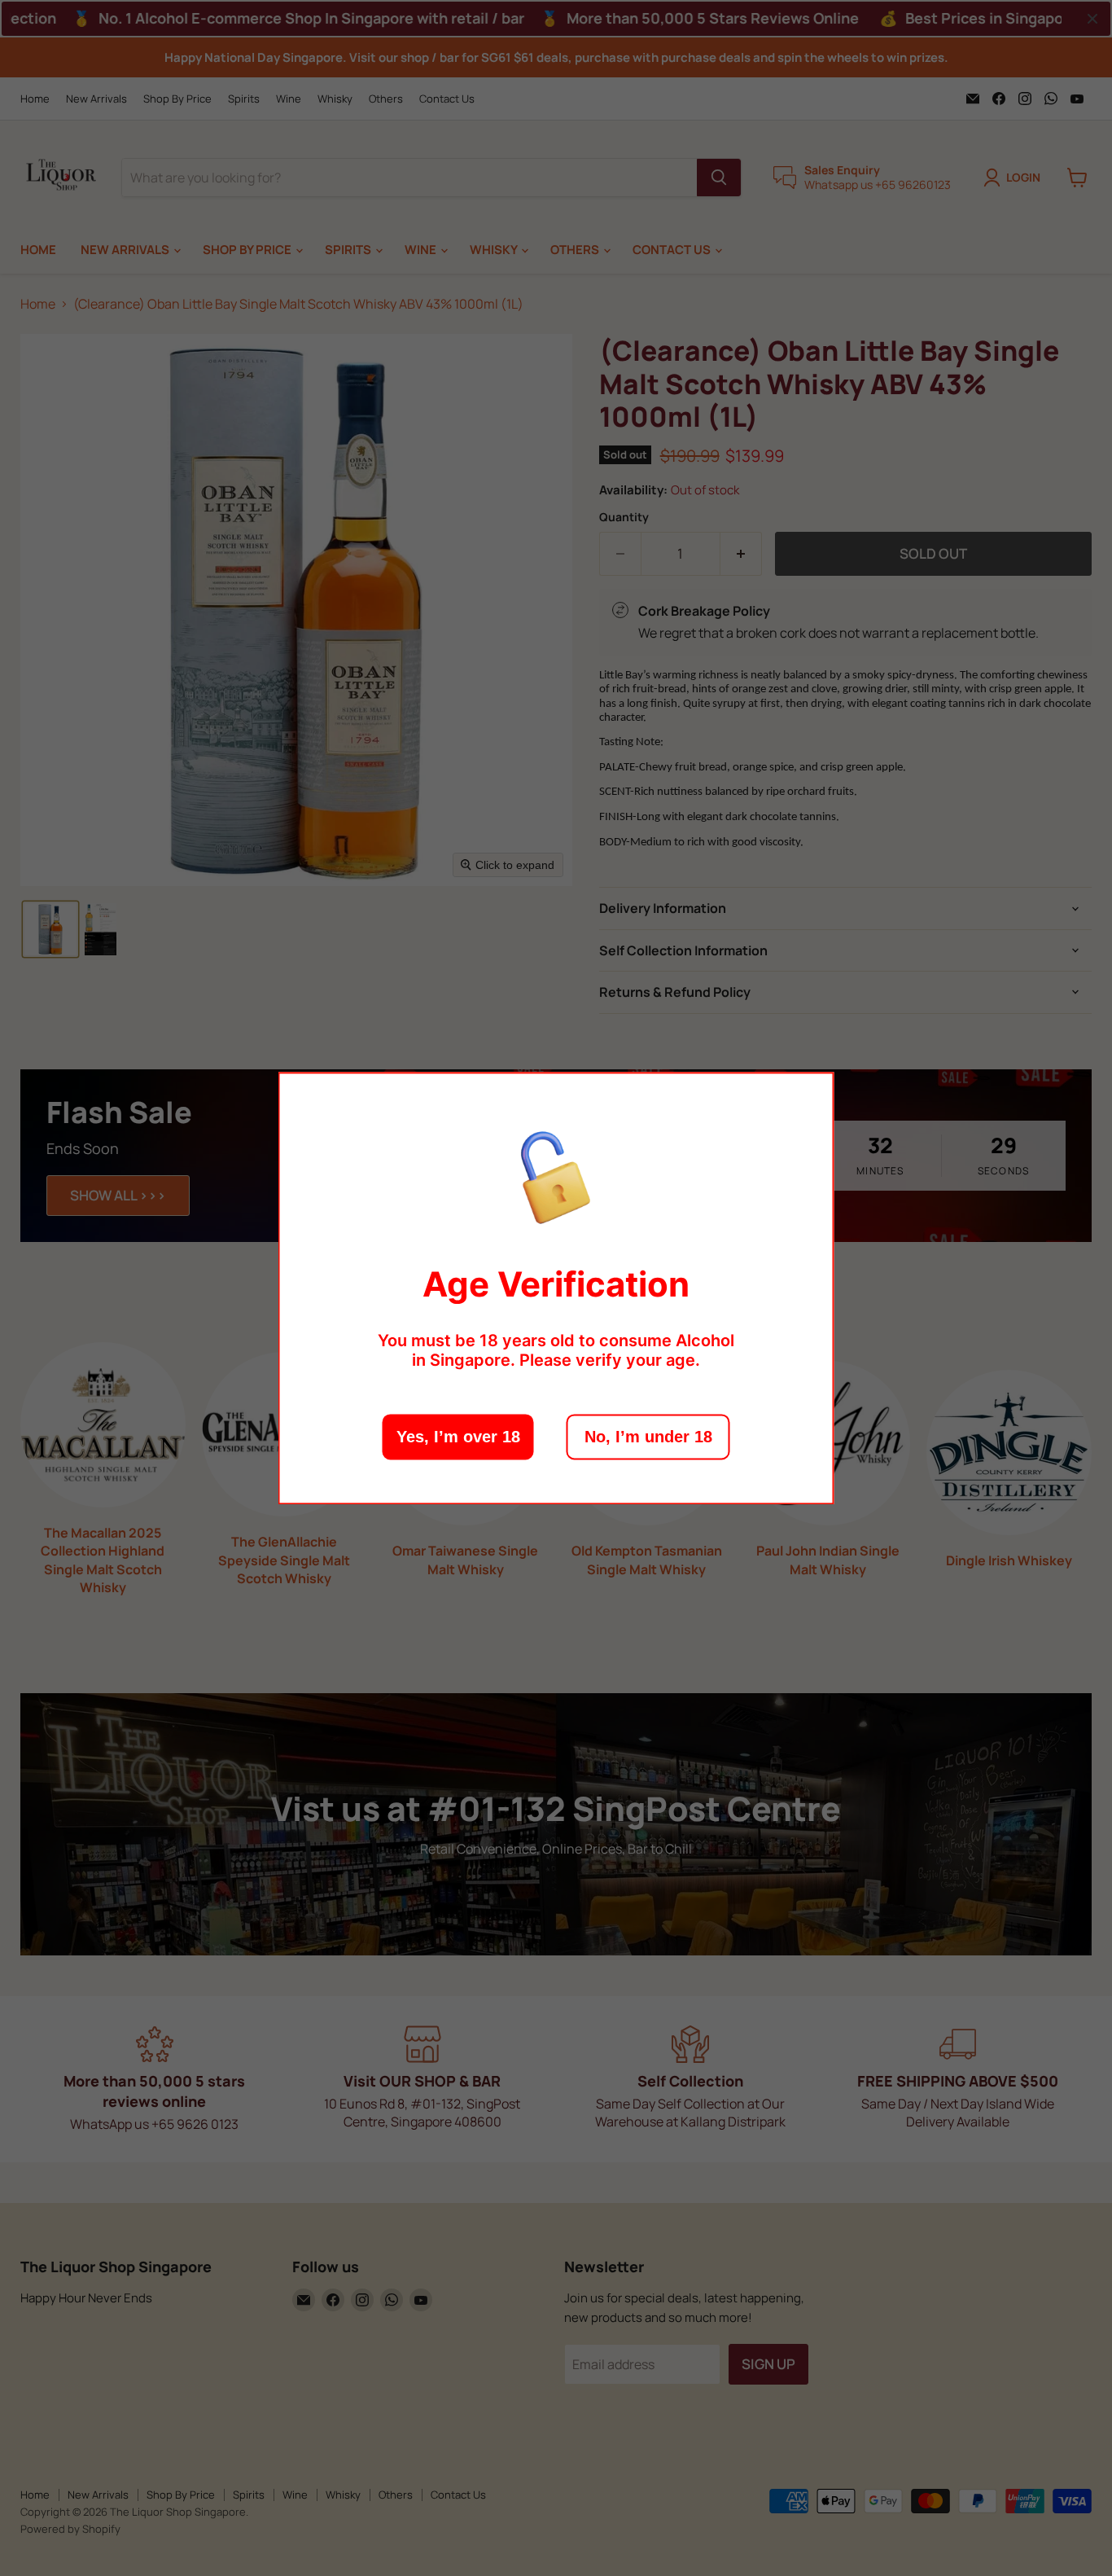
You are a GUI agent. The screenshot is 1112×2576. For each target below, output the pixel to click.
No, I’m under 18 (648, 1437)
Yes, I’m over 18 (458, 1437)
